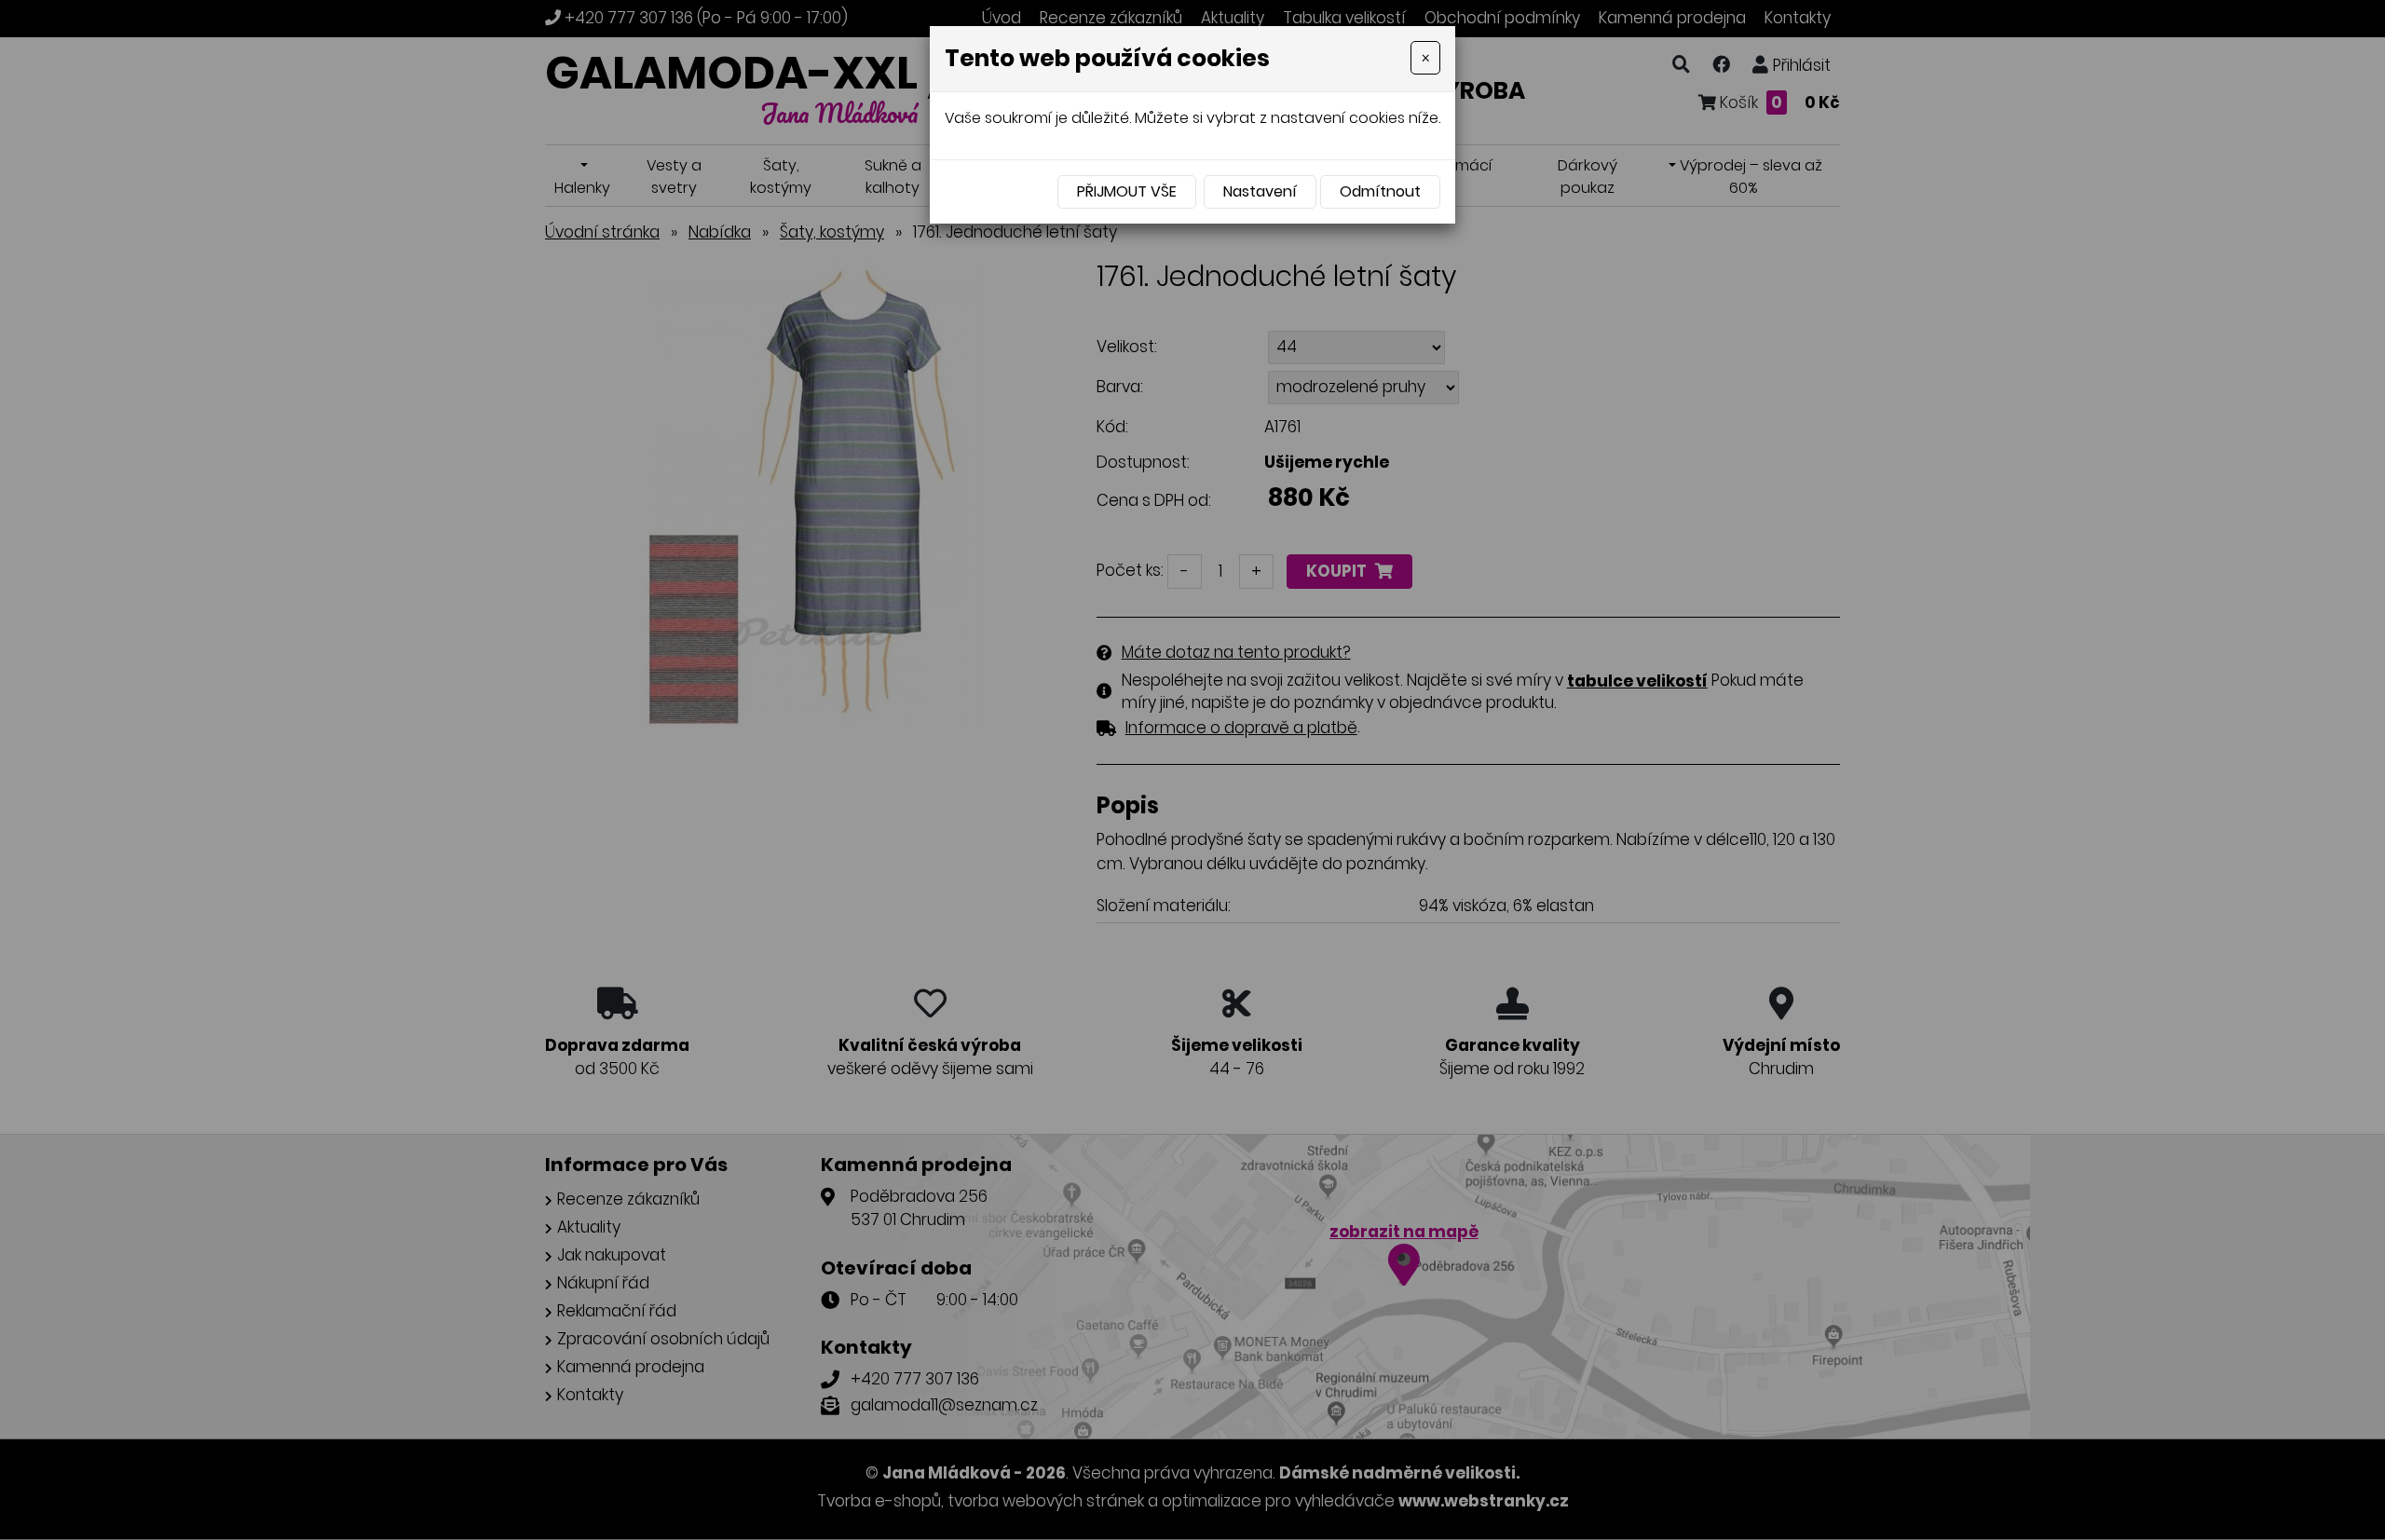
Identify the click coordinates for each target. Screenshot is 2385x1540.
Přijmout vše (1127, 191)
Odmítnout (1380, 191)
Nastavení (1260, 191)
